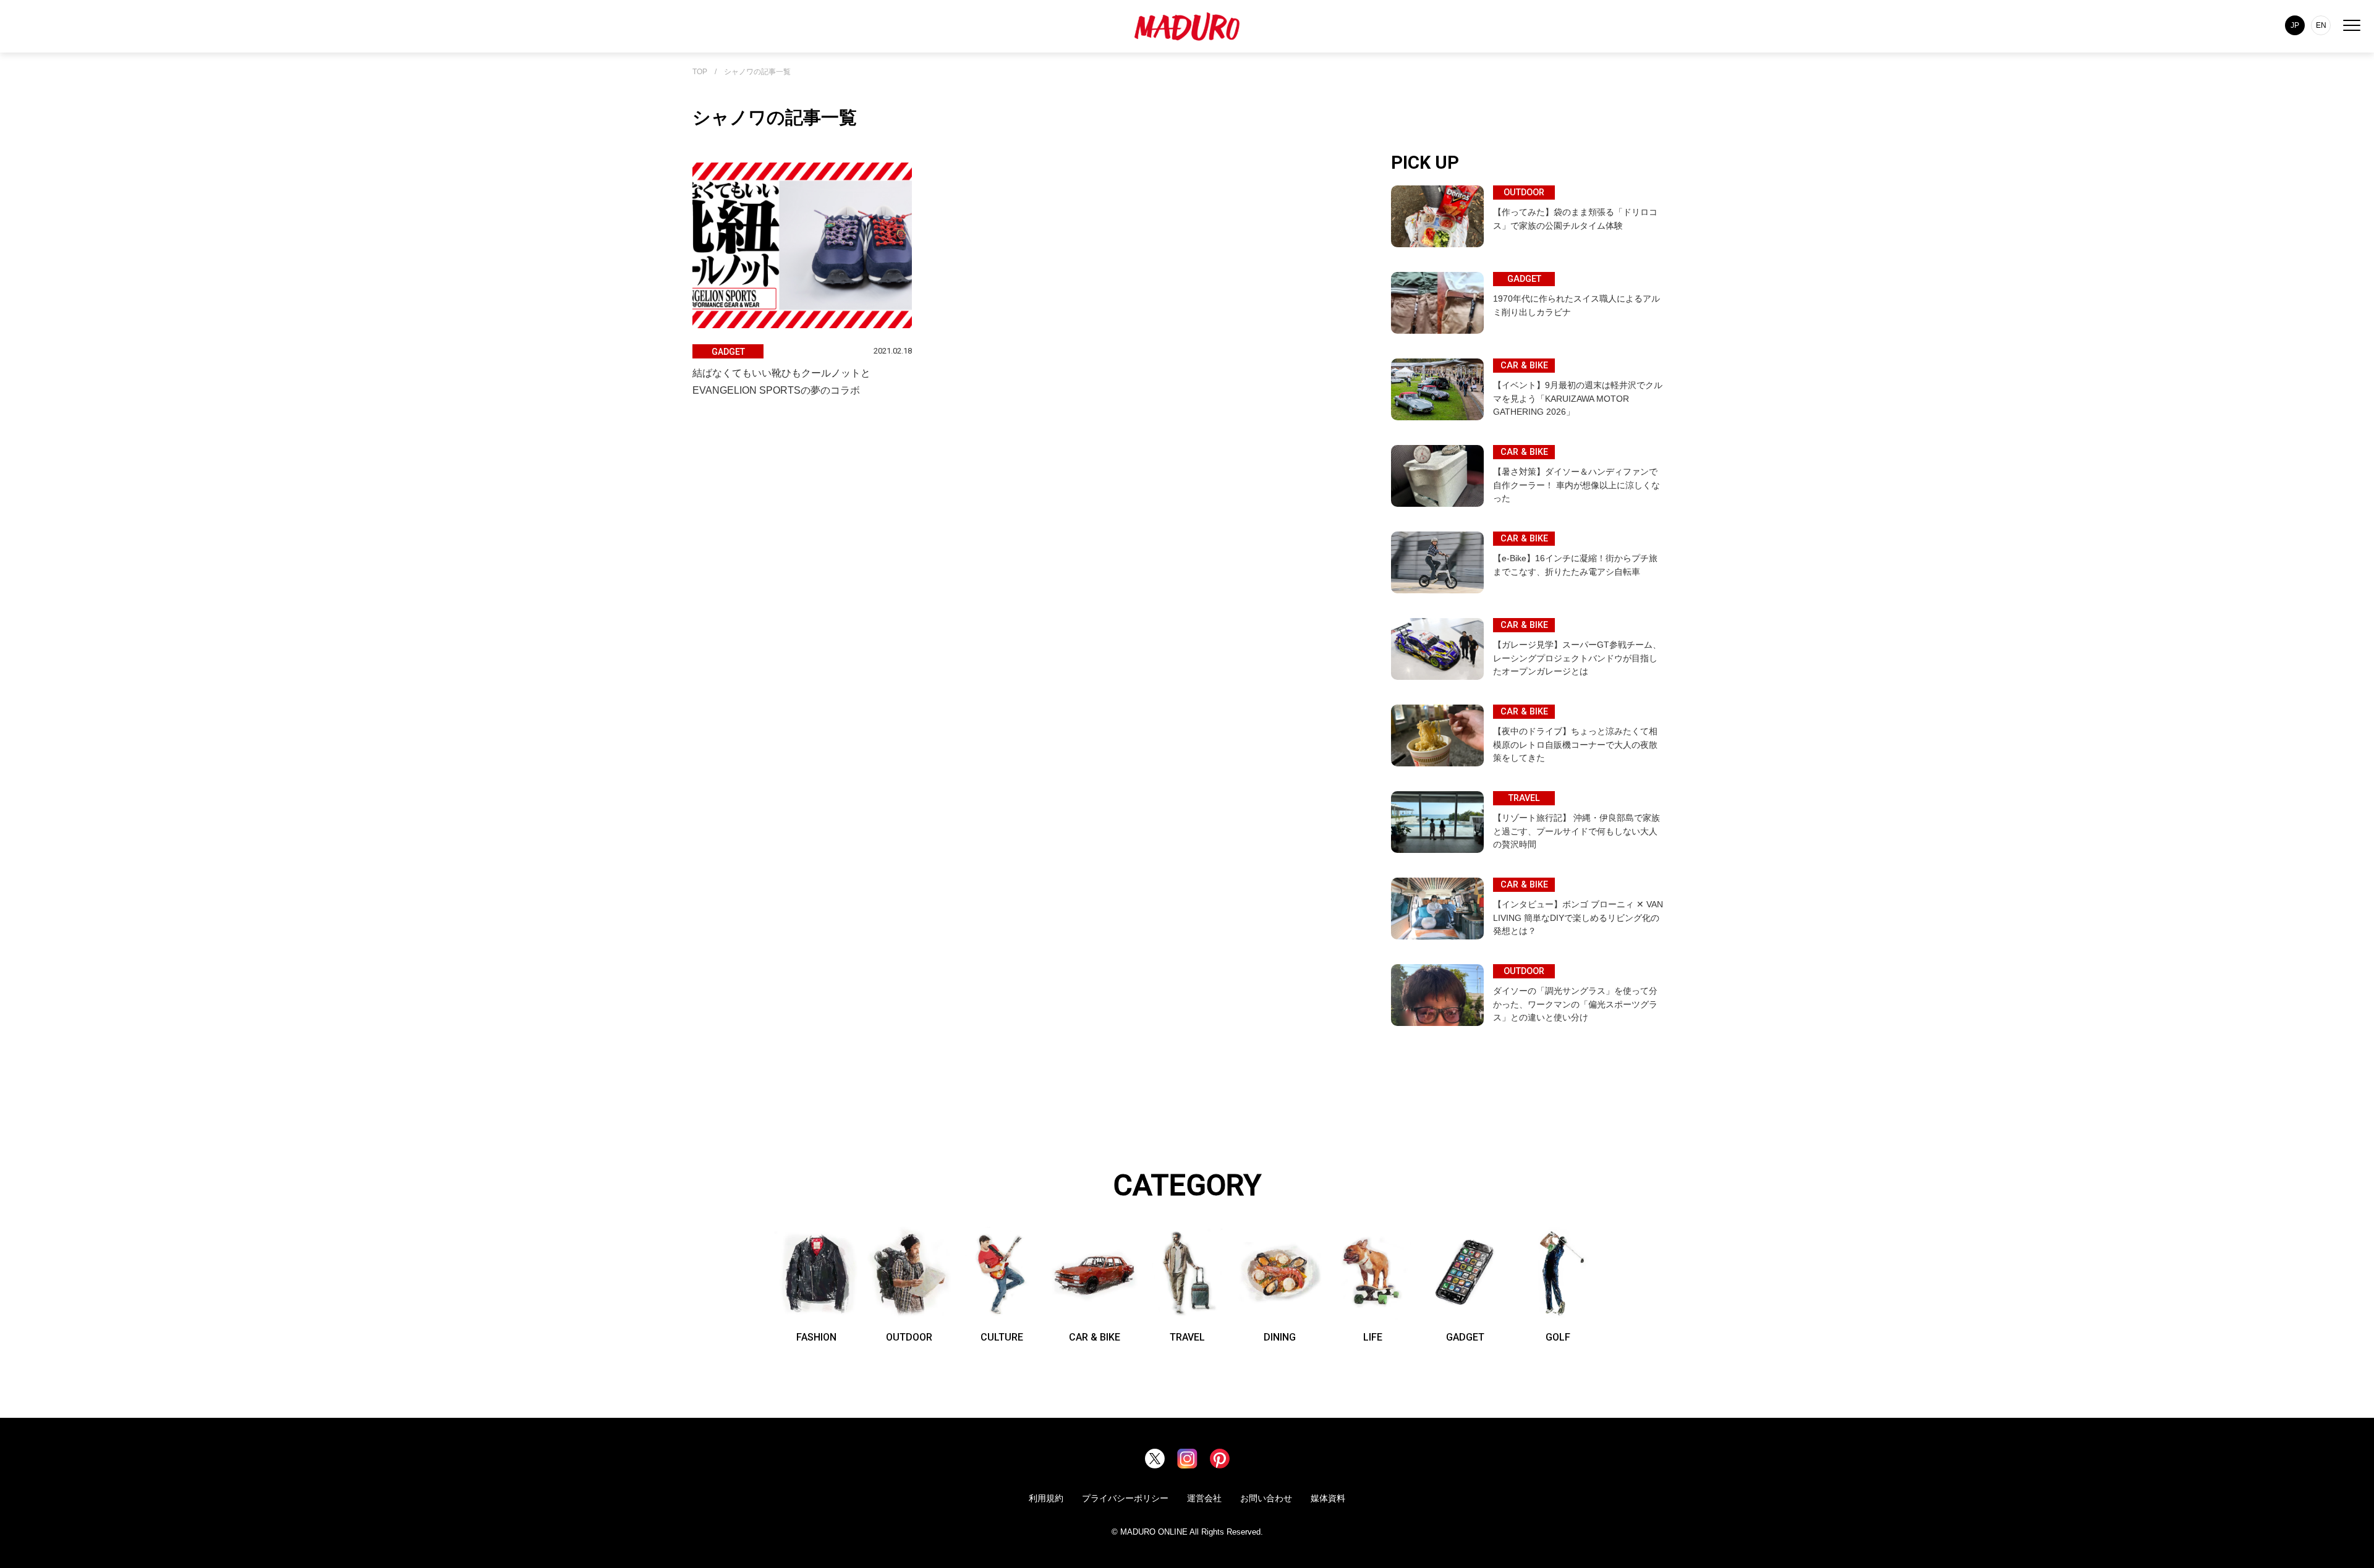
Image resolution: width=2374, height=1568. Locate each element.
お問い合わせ (1266, 1498)
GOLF (1558, 1337)
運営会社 (1204, 1498)
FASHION (816, 1337)
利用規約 (1046, 1498)
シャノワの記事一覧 (757, 72)
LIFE (1373, 1337)
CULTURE (1002, 1337)
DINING (1280, 1337)
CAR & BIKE (1095, 1337)
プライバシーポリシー (1125, 1498)
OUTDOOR (909, 1337)
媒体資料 (1328, 1498)
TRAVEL (1187, 1337)
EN (2321, 25)
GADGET (1465, 1337)
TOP (700, 72)
